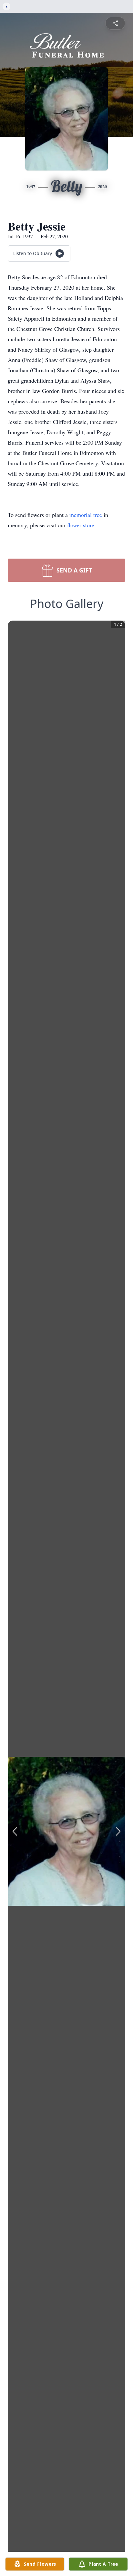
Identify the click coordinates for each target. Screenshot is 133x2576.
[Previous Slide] (15, 1831)
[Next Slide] (118, 1831)
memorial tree (86, 515)
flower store (81, 525)
